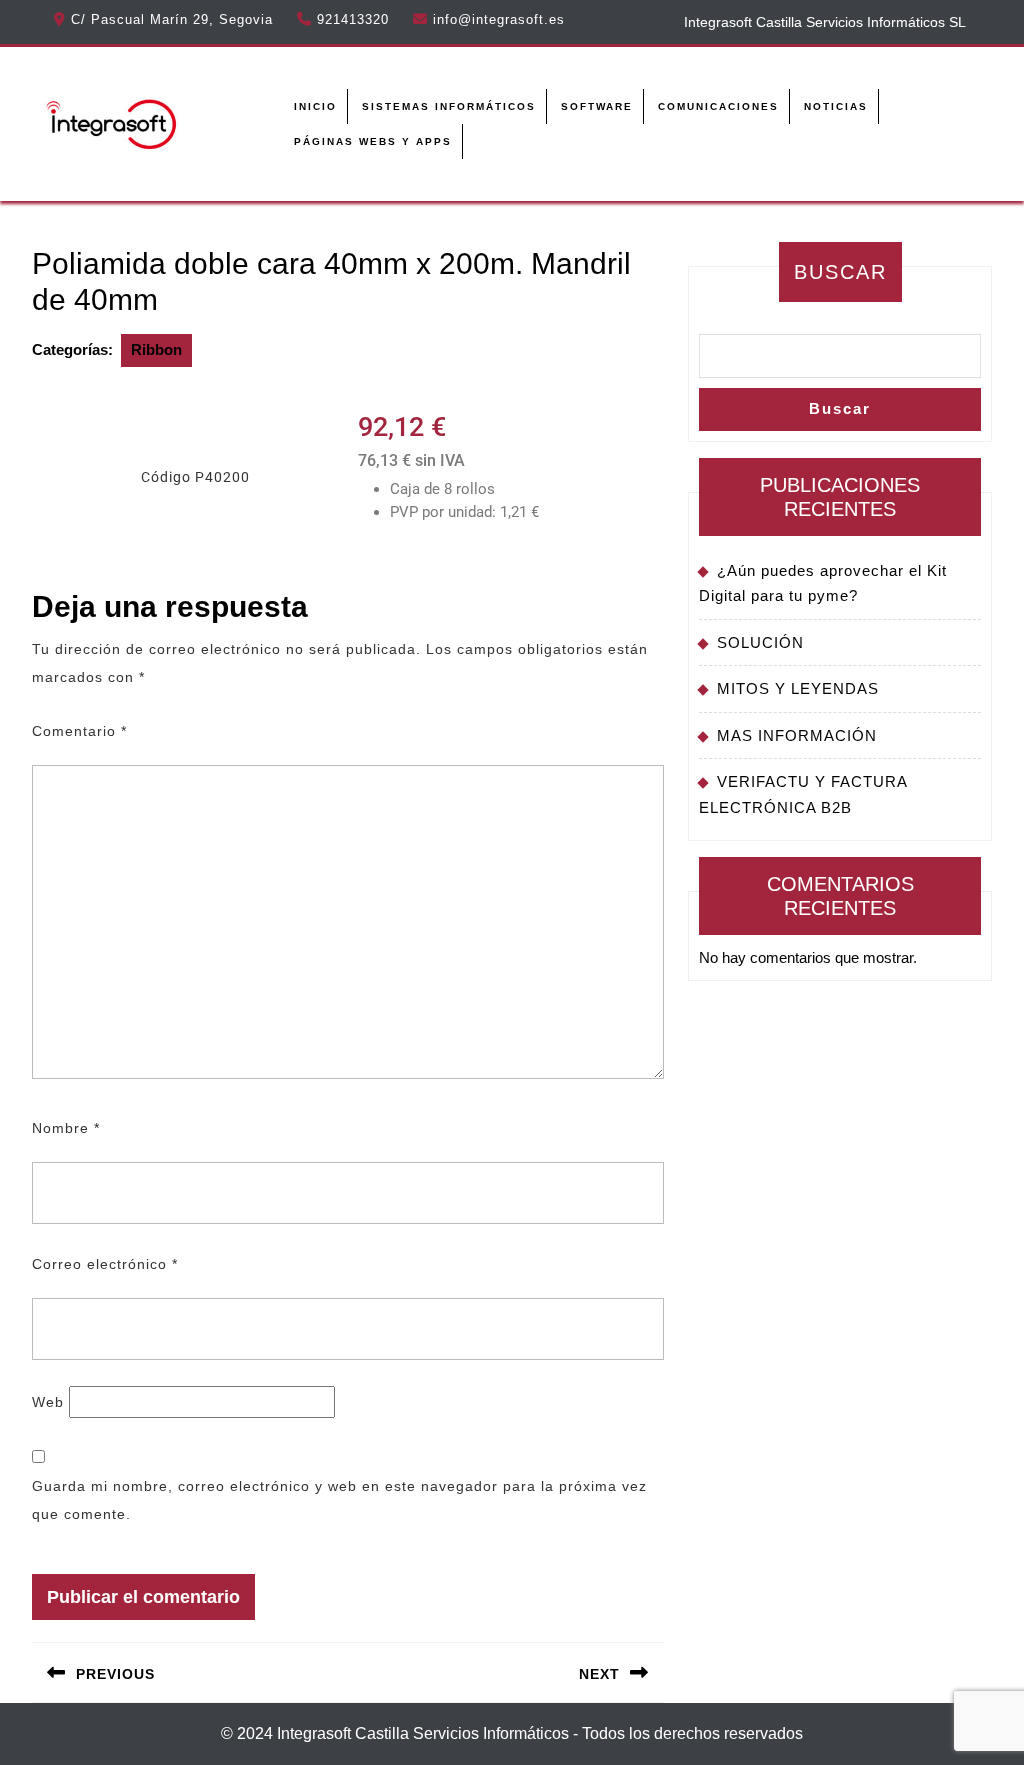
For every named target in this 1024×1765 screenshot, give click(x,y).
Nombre (66, 1128)
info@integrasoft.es (499, 19)
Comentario (79, 731)
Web (48, 1402)
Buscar (840, 272)
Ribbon (156, 349)
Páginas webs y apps (373, 141)
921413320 (353, 19)
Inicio (315, 106)
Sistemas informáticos (449, 106)
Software (597, 106)
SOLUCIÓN (760, 642)
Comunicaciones (718, 106)
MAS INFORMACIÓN (797, 735)
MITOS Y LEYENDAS (798, 688)
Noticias (836, 106)
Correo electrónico (105, 1264)
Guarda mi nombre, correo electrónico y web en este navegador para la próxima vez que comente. (339, 1500)
